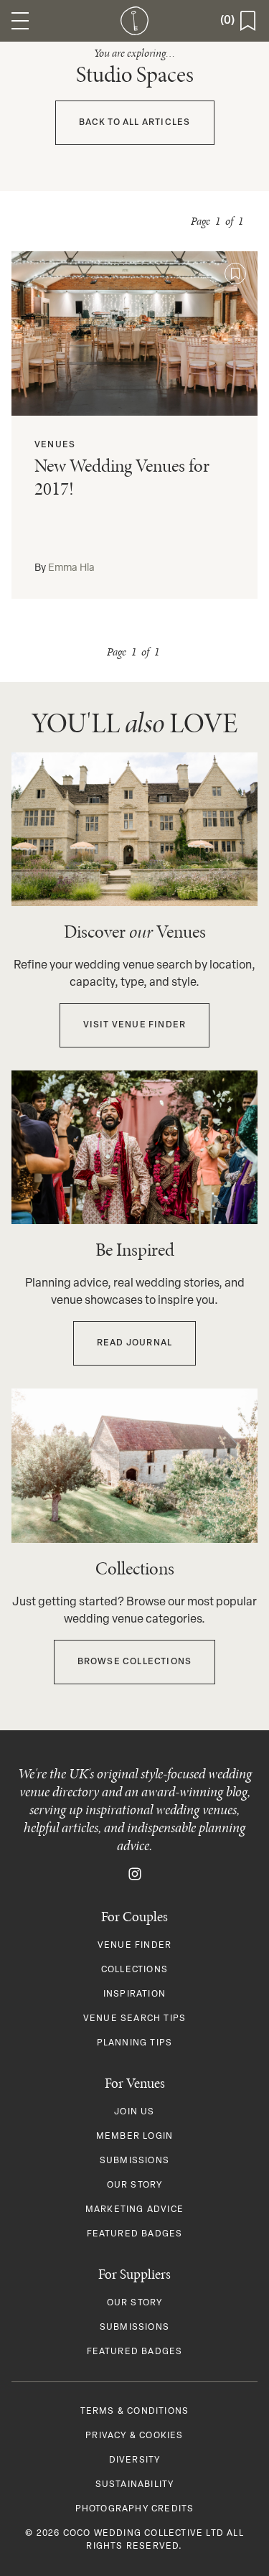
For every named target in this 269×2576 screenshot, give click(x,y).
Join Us (134, 2112)
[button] (20, 21)
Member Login (134, 2137)
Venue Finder (134, 1946)
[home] (135, 21)
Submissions (134, 2161)
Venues (55, 445)
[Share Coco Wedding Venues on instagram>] (135, 1875)
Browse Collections (135, 1662)
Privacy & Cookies (134, 2436)
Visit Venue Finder (135, 1025)
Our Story (135, 2185)
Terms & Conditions (135, 2412)
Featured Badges (135, 2234)
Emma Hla (71, 568)
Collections (134, 1970)
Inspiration (134, 1994)
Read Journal (134, 1343)
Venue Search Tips (134, 2019)
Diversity (135, 2460)
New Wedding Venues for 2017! (122, 477)
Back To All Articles (135, 123)
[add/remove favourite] (235, 274)
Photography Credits (135, 2509)
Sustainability (135, 2485)
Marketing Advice (134, 2210)
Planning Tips (135, 2043)
